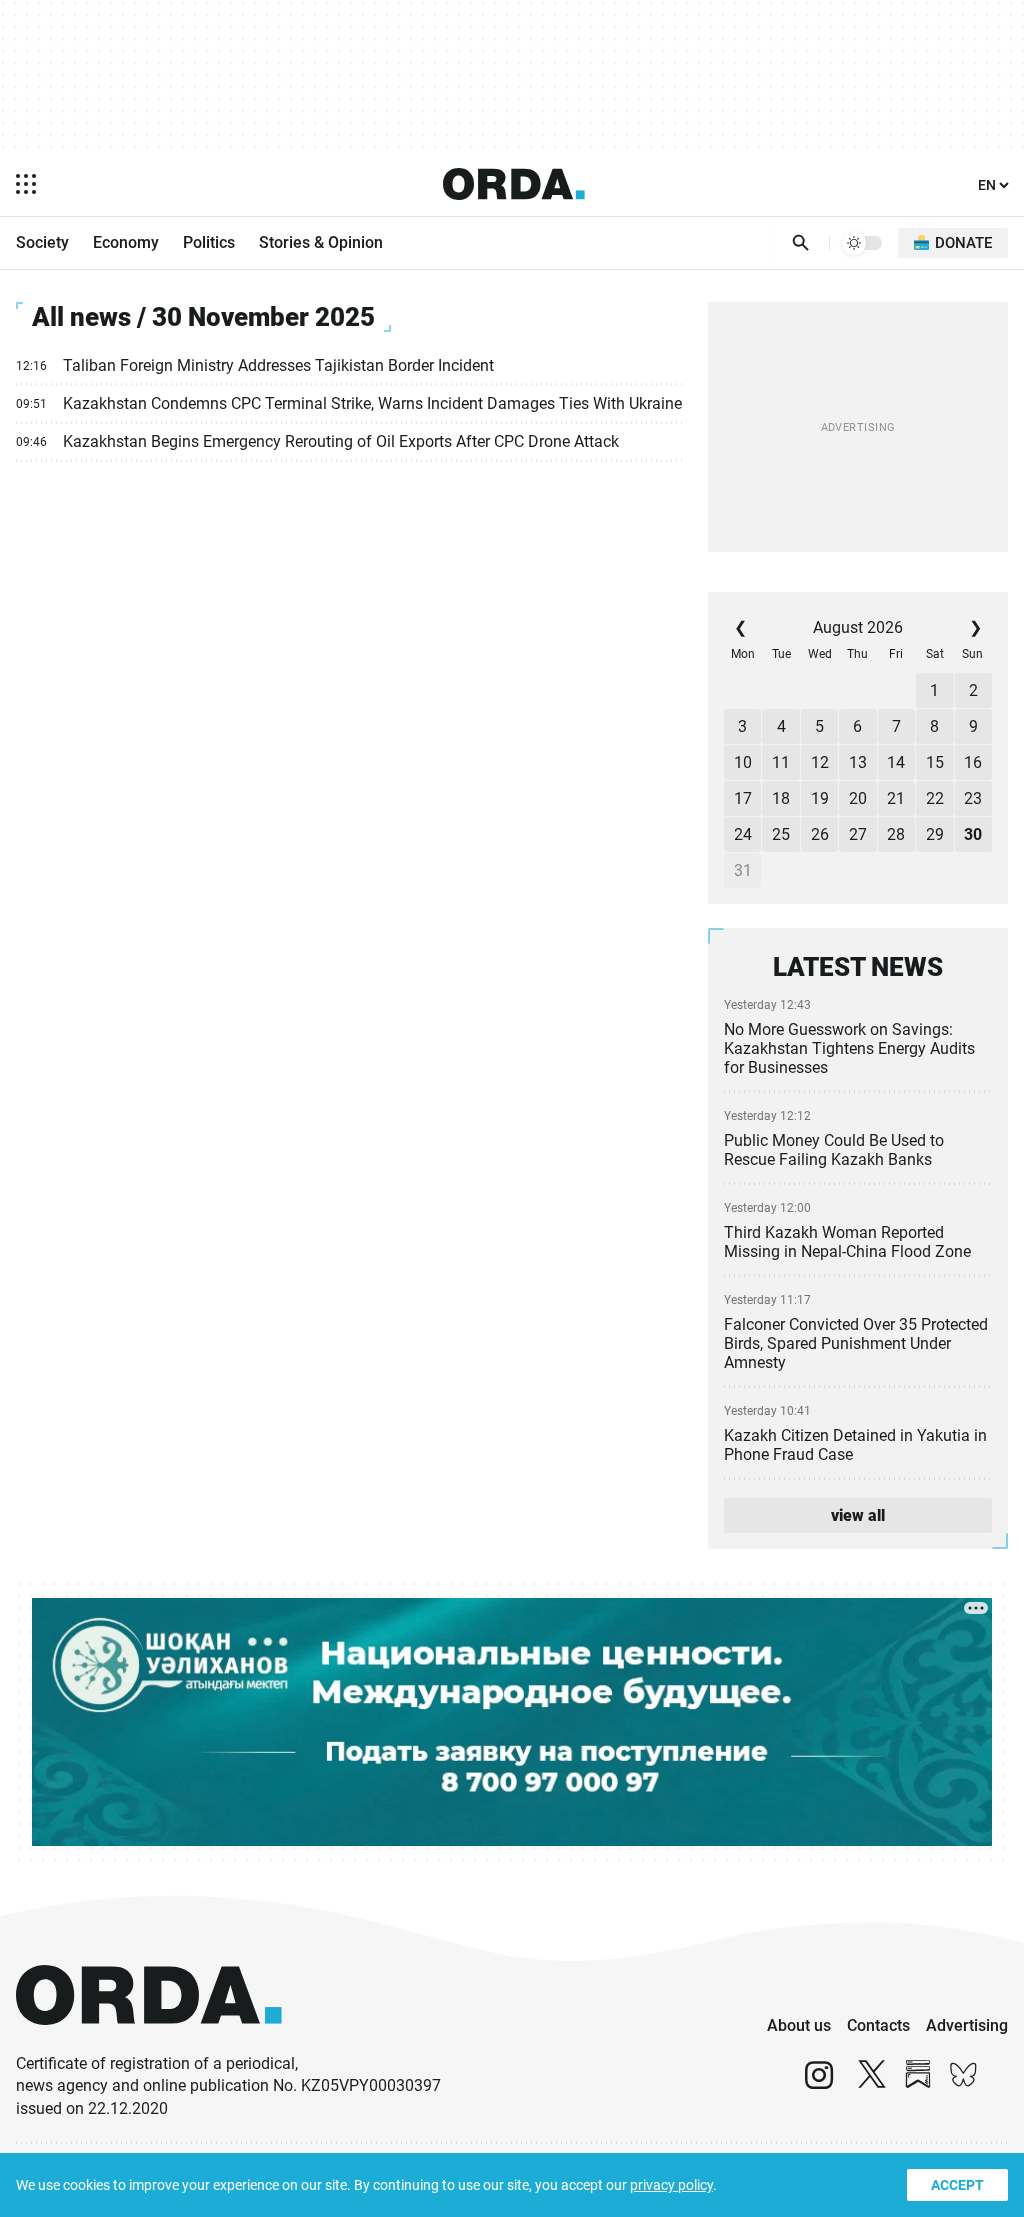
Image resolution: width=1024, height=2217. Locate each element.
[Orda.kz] (149, 2043)
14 (896, 762)
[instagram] (819, 2083)
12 (820, 762)
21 (896, 798)
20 (858, 798)
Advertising (967, 2025)
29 (935, 834)
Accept (957, 2185)
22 (935, 798)
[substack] (918, 2083)
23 (973, 798)
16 (973, 762)
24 (743, 834)
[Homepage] (514, 184)
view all (858, 1515)
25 (781, 834)
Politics (209, 242)
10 (743, 762)
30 (973, 834)
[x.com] (872, 2083)
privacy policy (671, 2185)
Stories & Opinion (321, 242)
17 (743, 798)
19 (820, 798)
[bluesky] (964, 2083)
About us (799, 2025)
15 (935, 762)
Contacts (878, 2025)
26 (820, 834)
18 (781, 798)
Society (42, 242)
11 (781, 762)
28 (896, 834)
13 (858, 762)
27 (858, 834)
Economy (126, 242)
